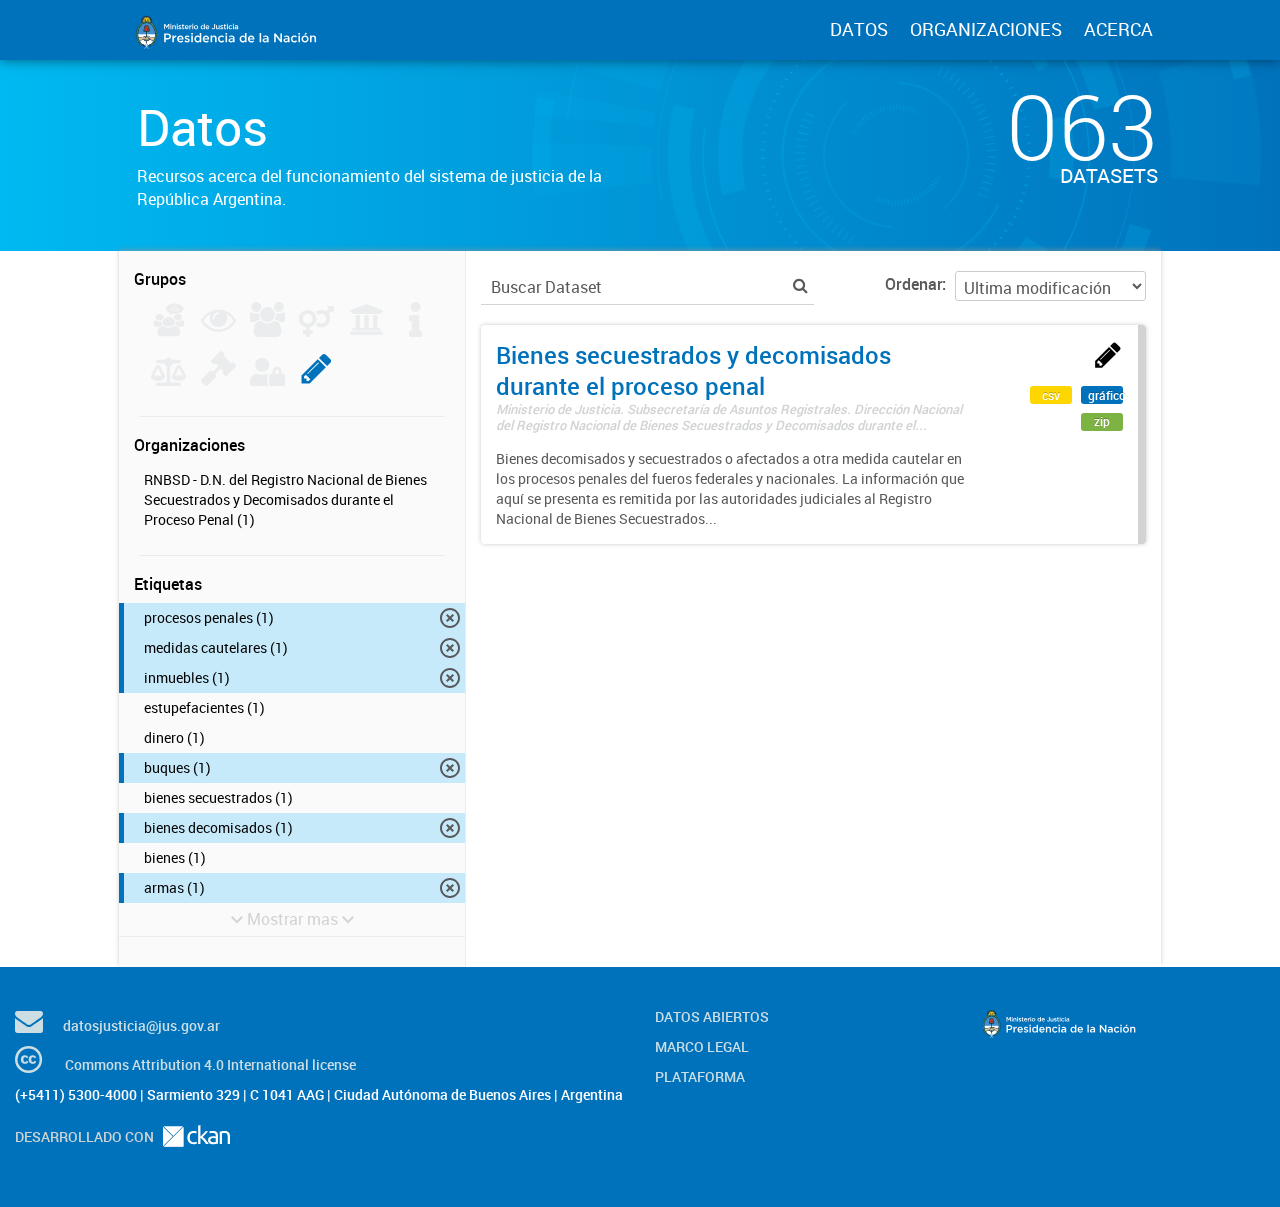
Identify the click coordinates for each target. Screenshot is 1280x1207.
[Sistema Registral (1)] (316, 380)
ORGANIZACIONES (986, 29)
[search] (800, 285)
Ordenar (913, 284)
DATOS (859, 29)
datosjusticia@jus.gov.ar (141, 1025)
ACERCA (1118, 29)
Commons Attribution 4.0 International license (210, 1064)
